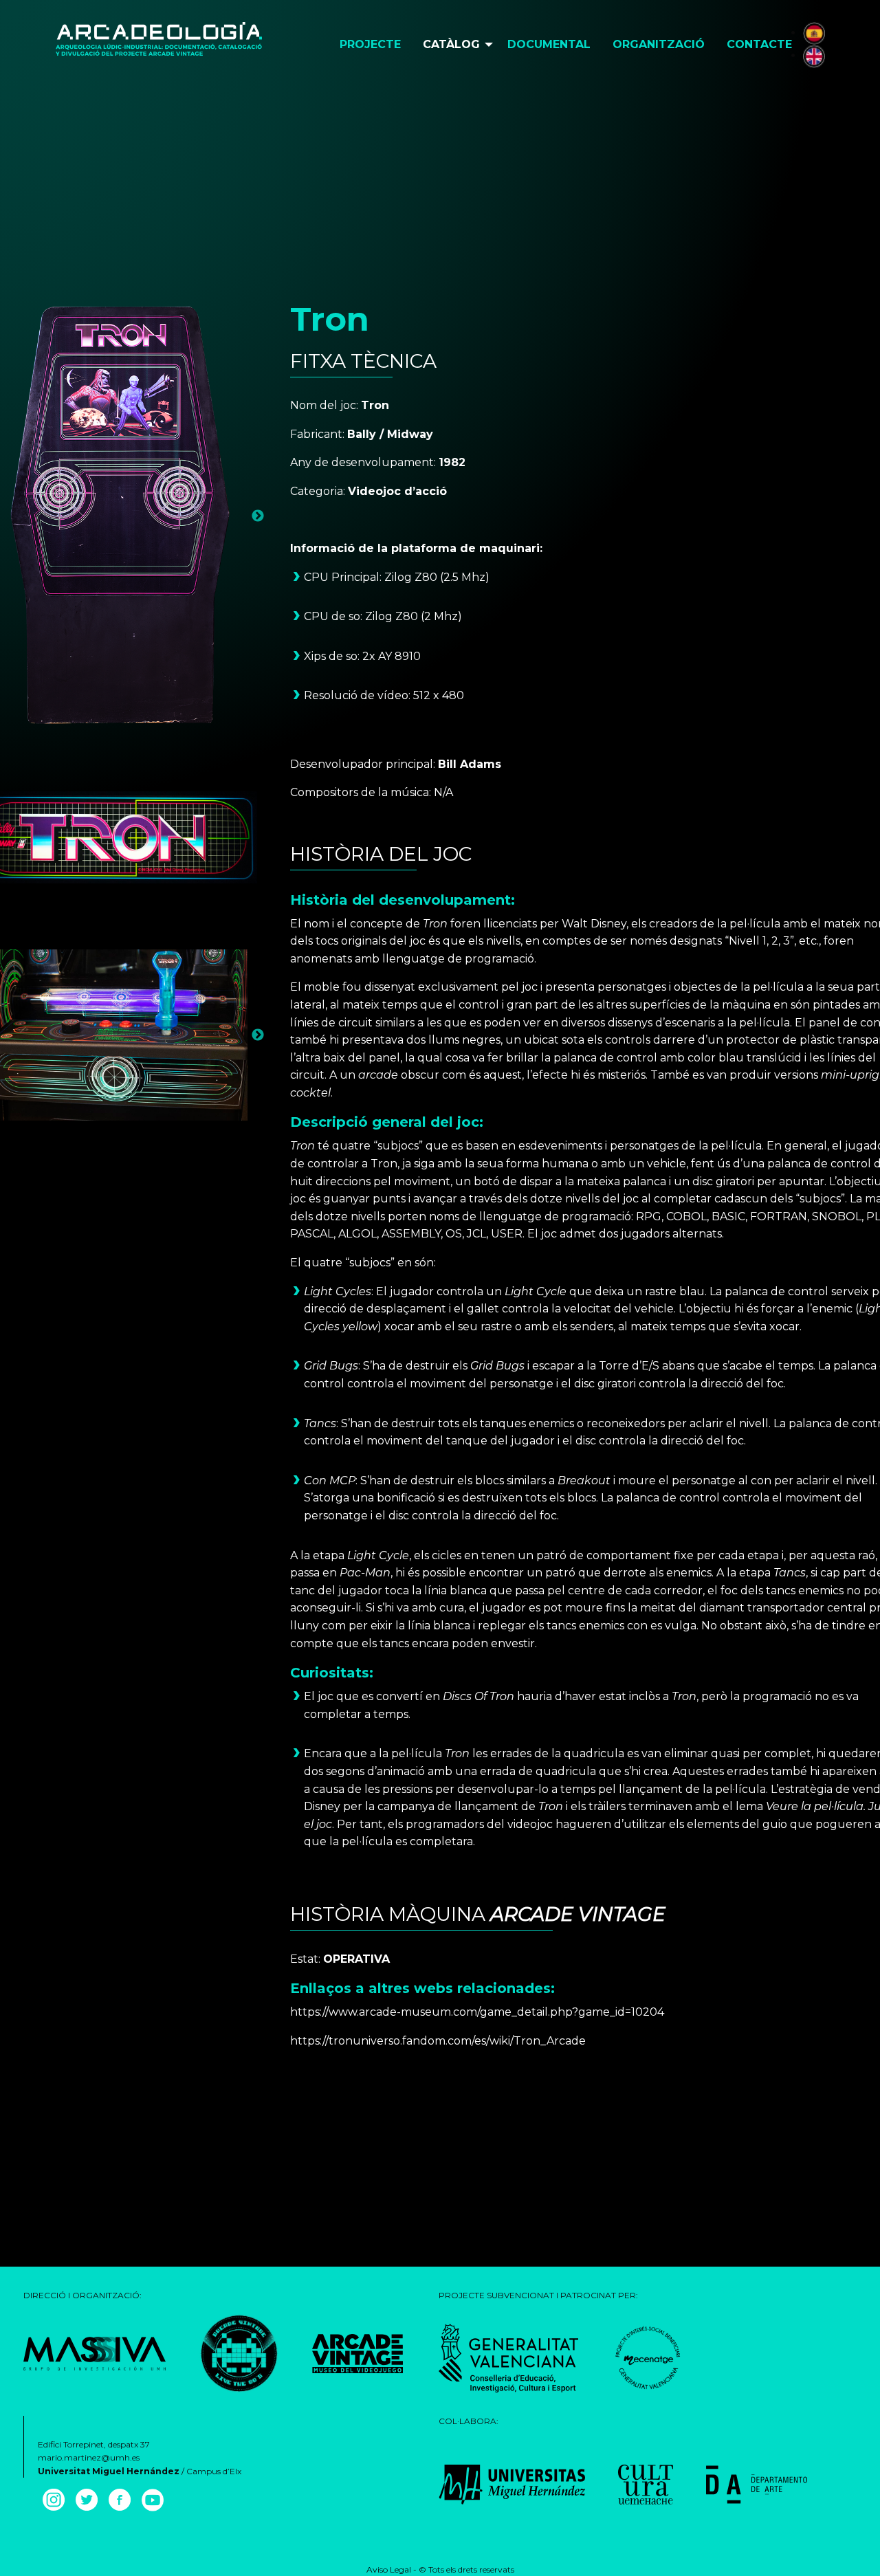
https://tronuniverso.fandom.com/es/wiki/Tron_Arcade (438, 2041)
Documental (549, 44)
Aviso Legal (389, 2569)
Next (258, 516)
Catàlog (451, 44)
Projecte (370, 44)
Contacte (759, 44)
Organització (659, 44)
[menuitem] (370, 45)
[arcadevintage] (239, 2352)
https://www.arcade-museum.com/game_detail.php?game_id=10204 (477, 2012)
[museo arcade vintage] (357, 2352)
